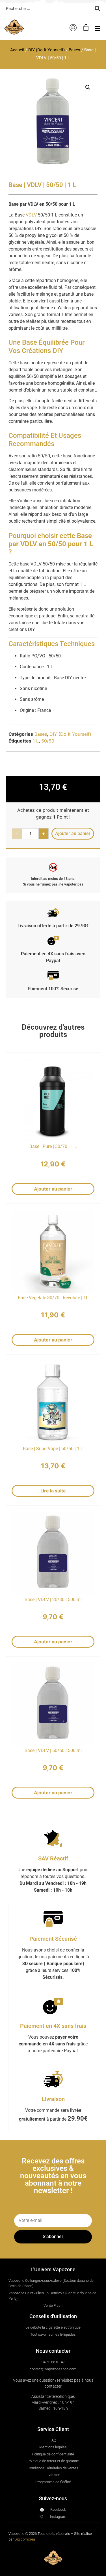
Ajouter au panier (53, 1189)
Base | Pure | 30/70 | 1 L (53, 1146)
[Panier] (86, 28)
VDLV (31, 215)
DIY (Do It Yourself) (46, 50)
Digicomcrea (25, 2539)
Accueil (17, 50)
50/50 (48, 741)
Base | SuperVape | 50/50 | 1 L (53, 1449)
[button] (98, 29)
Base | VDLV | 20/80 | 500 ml (53, 1600)
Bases (74, 50)
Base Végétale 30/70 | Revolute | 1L (53, 1298)
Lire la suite (53, 1491)
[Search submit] (98, 9)
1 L (36, 741)
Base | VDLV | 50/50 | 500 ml (53, 1750)
